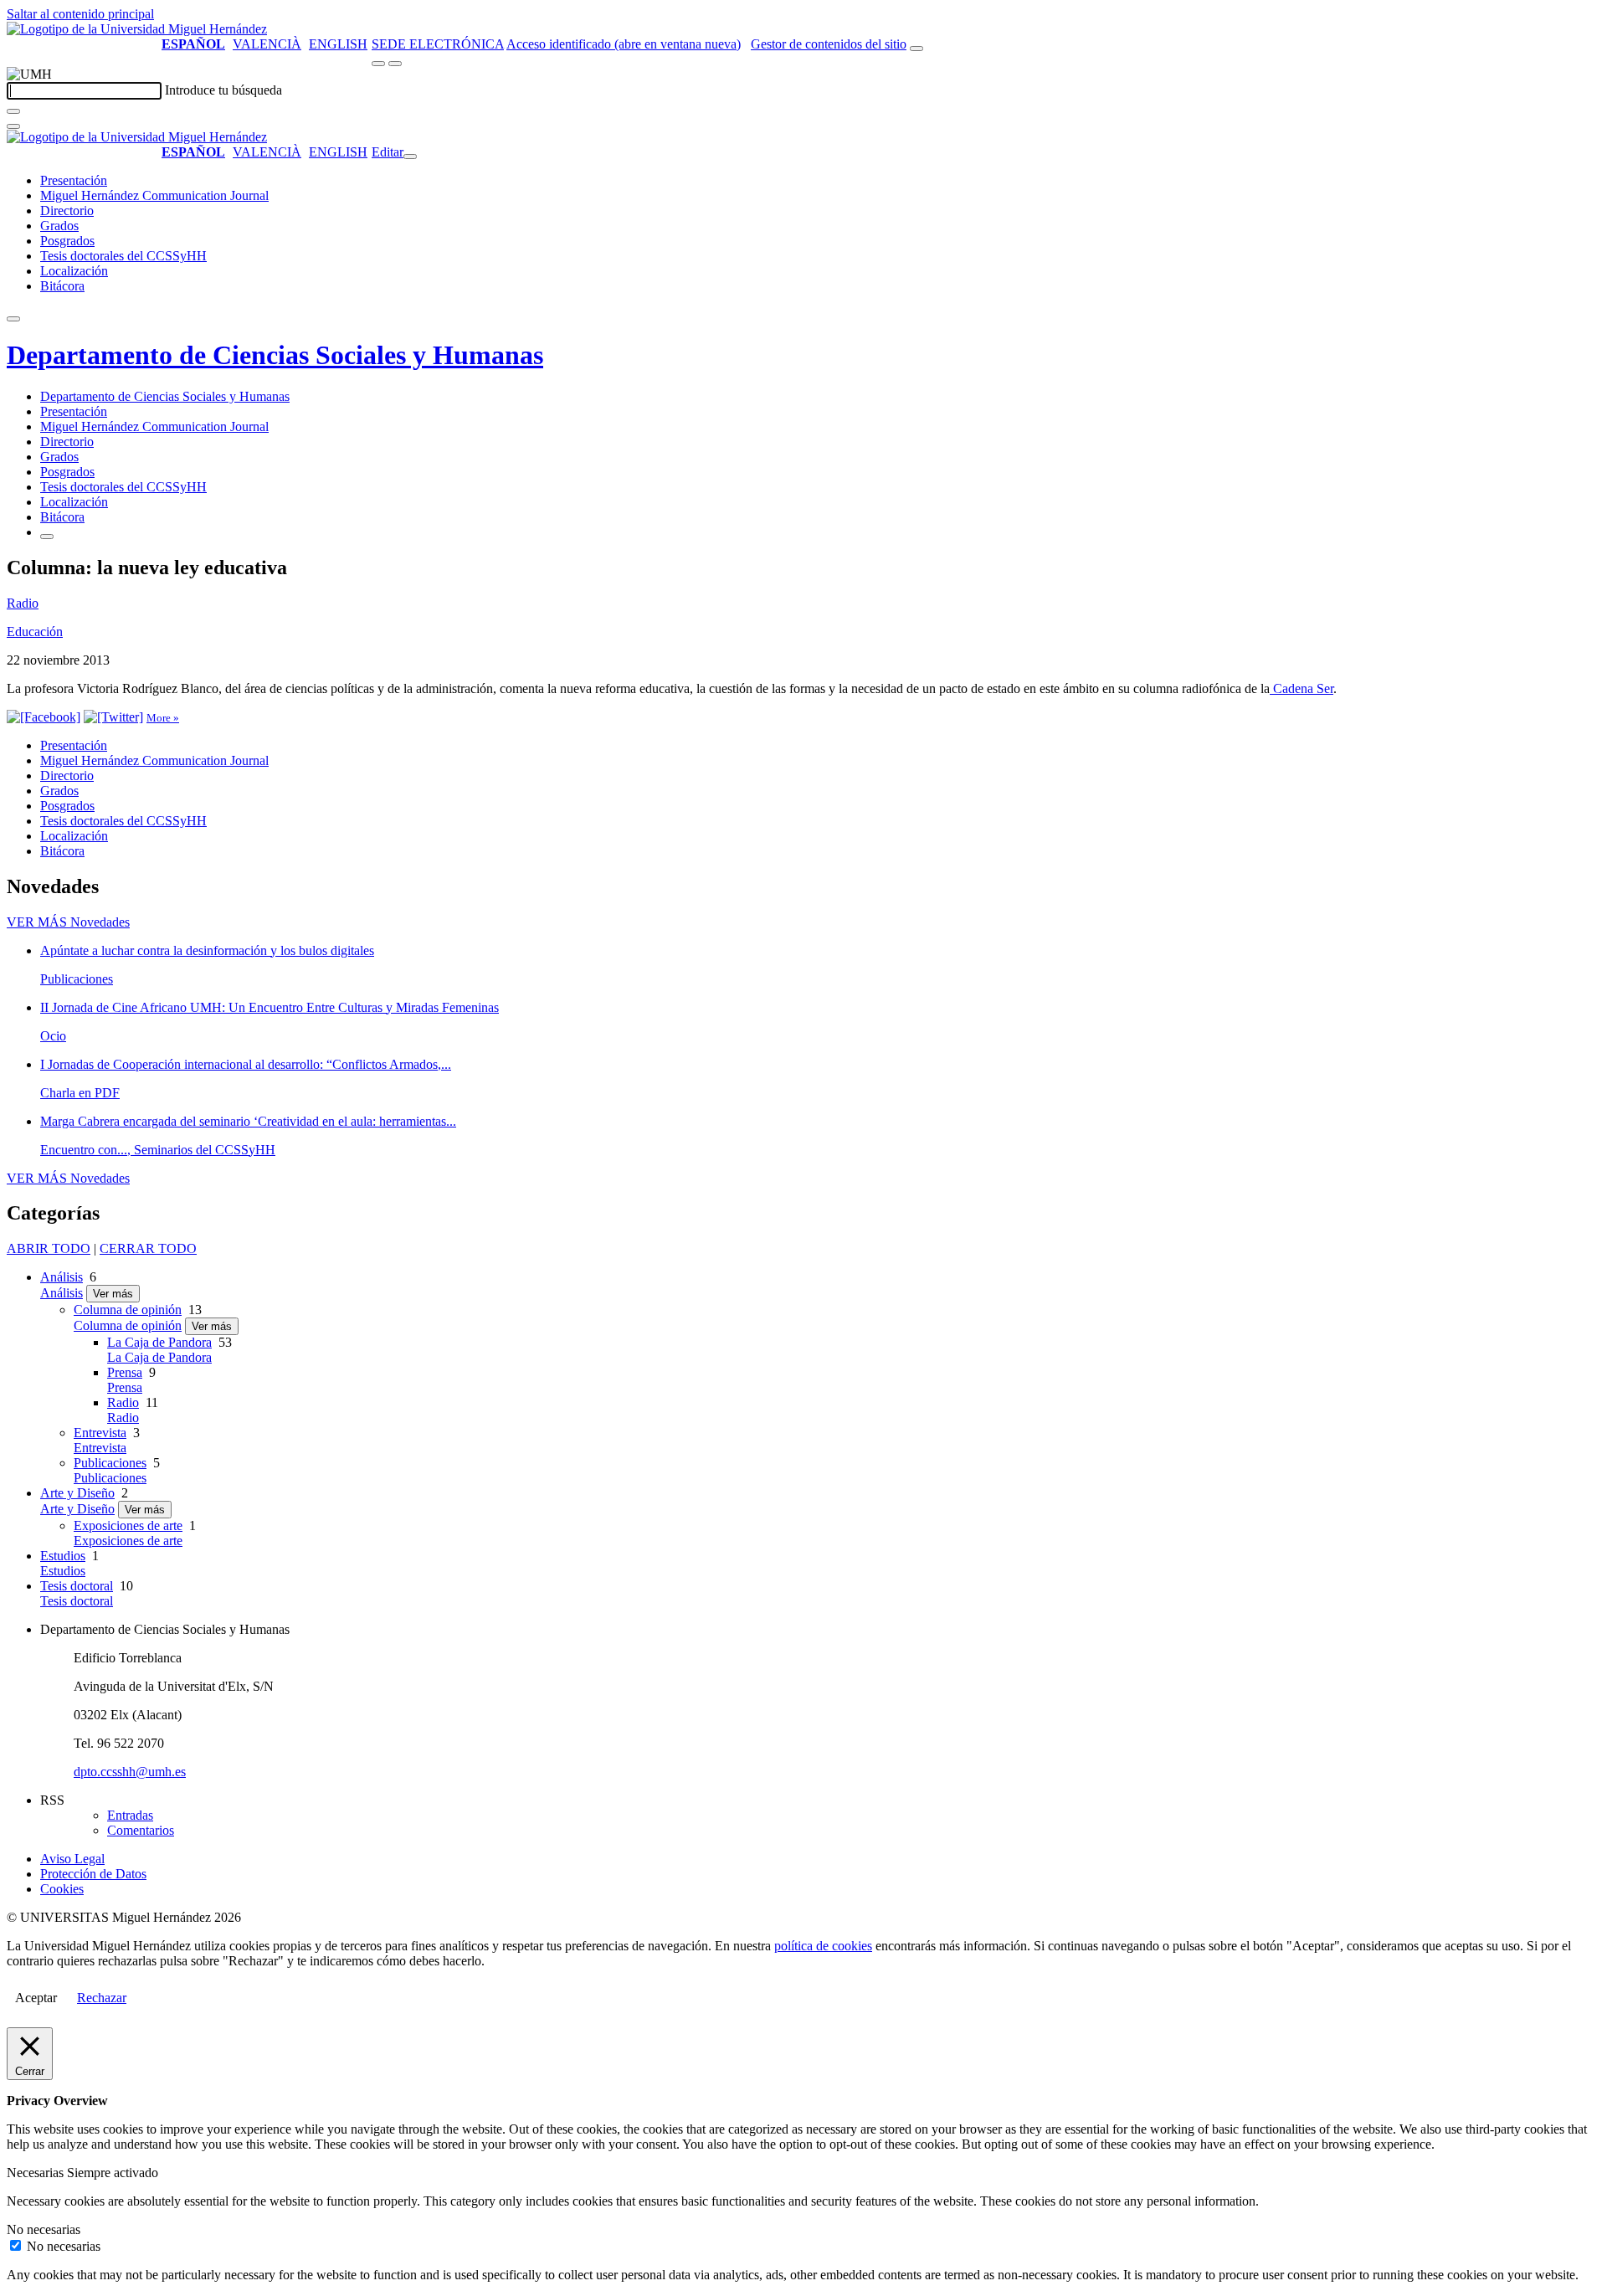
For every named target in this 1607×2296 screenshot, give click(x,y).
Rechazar (102, 1998)
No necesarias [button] (44, 2229)
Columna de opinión (128, 1310)
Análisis (62, 1277)
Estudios (63, 1556)
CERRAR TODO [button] (148, 1248)
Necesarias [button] (37, 2173)
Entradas (130, 1815)
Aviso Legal (72, 1859)
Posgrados (67, 241)
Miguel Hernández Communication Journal (154, 195)
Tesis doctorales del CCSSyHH (123, 256)
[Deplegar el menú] (47, 537)
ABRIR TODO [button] (49, 1248)
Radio (23, 603)
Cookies (62, 1889)
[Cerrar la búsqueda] (13, 126)
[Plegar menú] (410, 157)
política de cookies (823, 1946)
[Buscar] (13, 111)
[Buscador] (916, 49)
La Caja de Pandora (159, 1342)
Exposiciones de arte (128, 1526)
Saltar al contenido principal (80, 14)
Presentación (74, 180)
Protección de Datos (93, 1874)
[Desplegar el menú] (395, 64)
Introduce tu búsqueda (223, 90)
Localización (74, 271)
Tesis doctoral (77, 1586)
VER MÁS (68, 922)
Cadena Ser (1302, 688)
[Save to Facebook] (44, 717)
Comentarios (141, 1830)
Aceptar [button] (36, 1998)
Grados (59, 226)
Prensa (125, 1372)
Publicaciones (110, 1463)
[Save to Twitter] (113, 717)
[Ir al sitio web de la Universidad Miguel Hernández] (137, 29)
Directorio (67, 211)
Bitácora (62, 286)
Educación (35, 632)
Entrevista (100, 1433)
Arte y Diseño (77, 1493)
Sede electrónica (438, 44)
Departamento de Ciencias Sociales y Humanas (275, 355)
